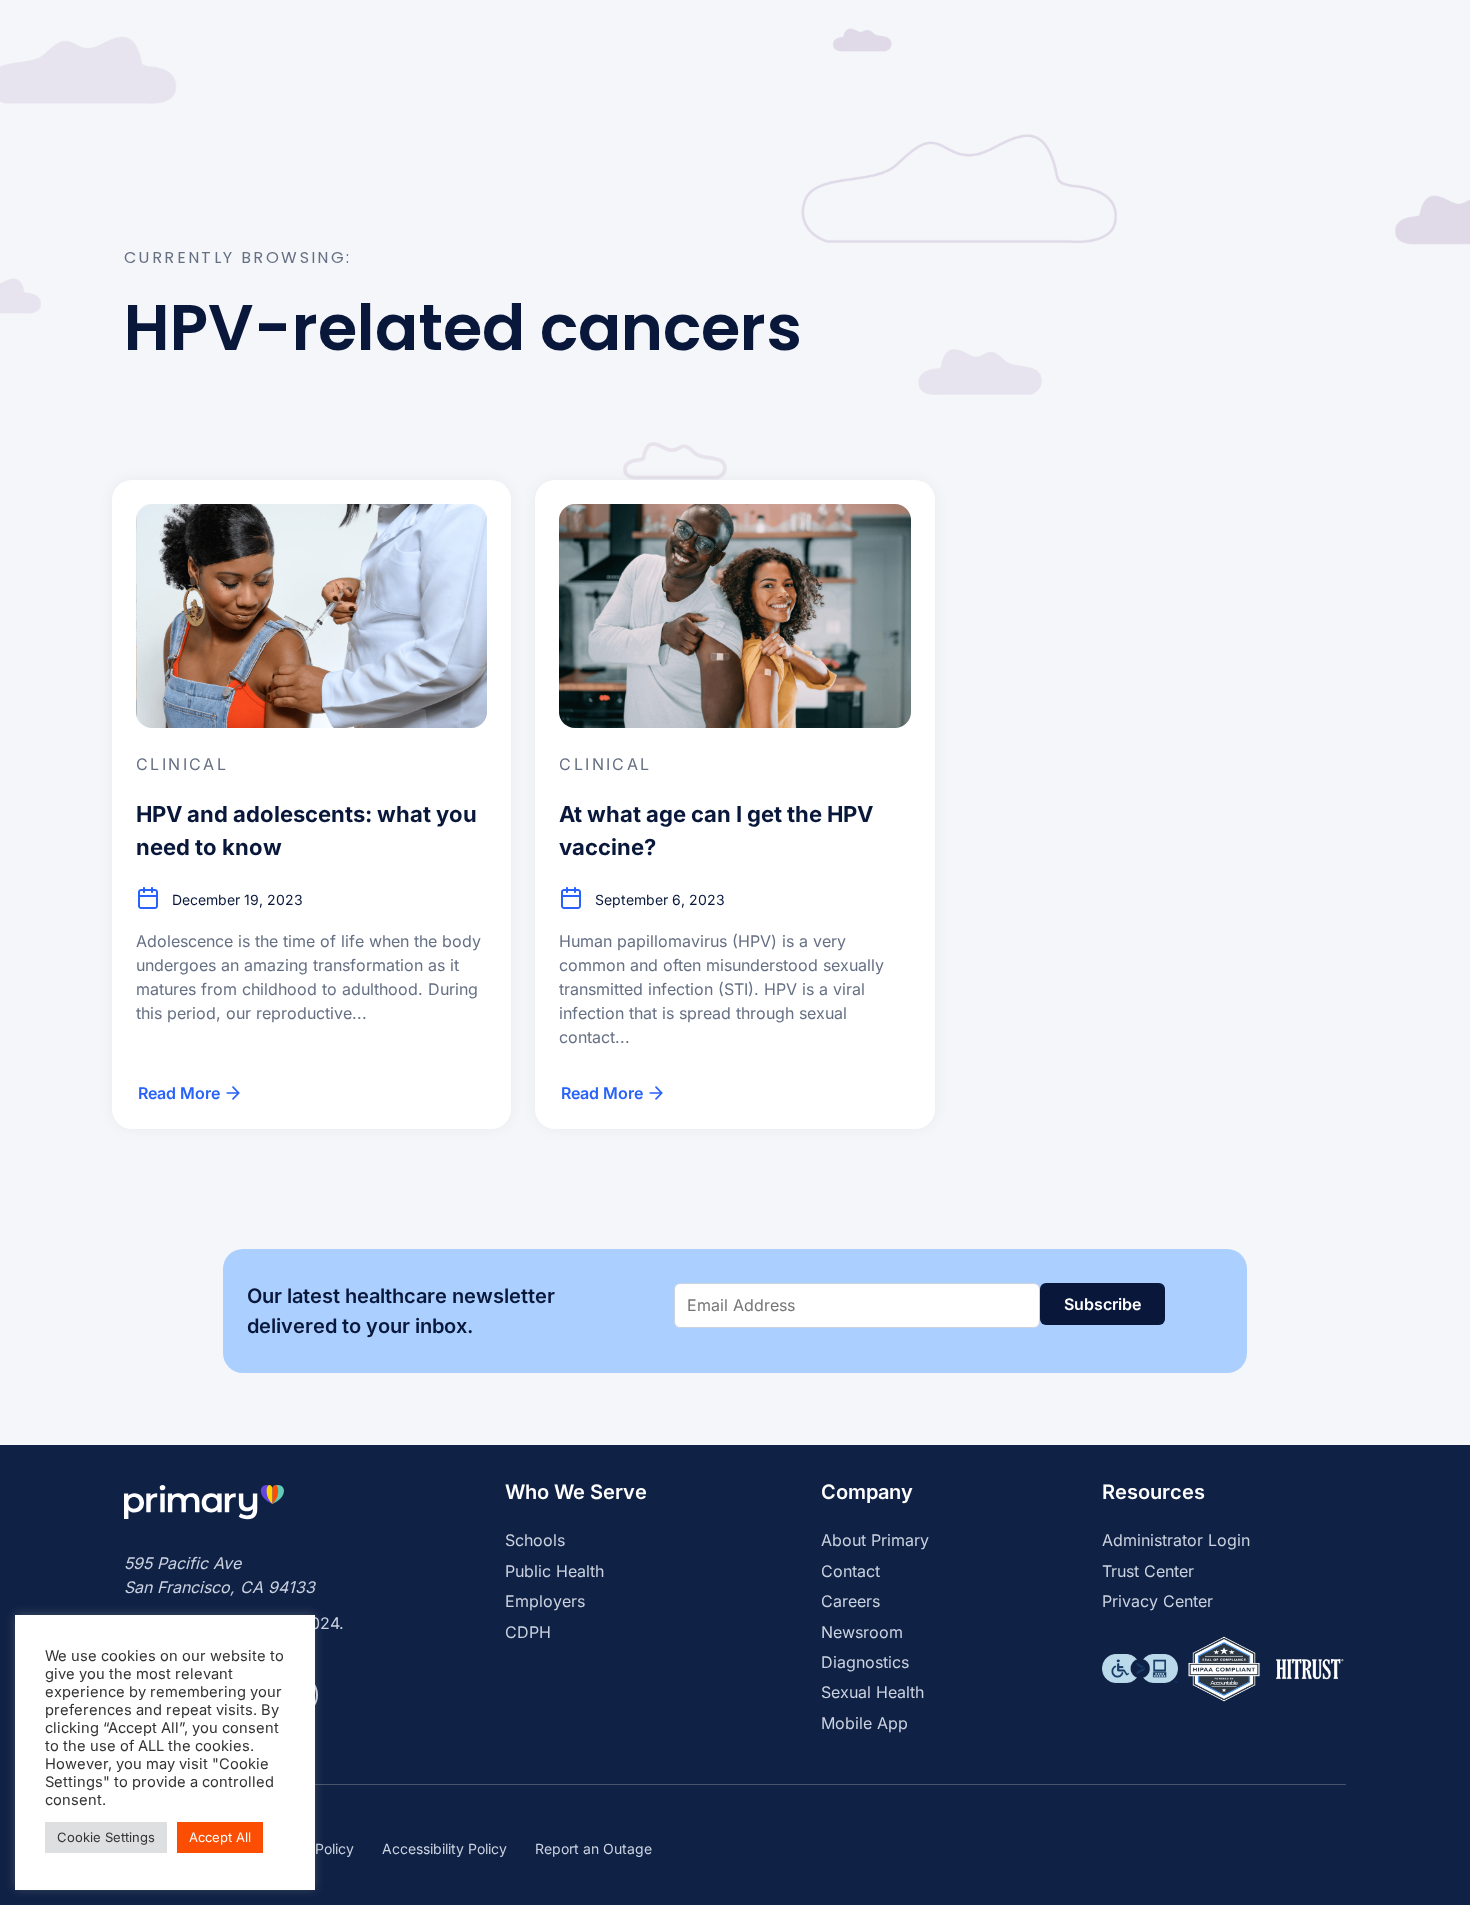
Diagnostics (865, 1662)
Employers (545, 1601)
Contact (850, 1571)
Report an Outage (593, 1848)
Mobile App (864, 1723)
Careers (850, 1601)
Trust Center (1148, 1571)
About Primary (875, 1540)
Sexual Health (872, 1692)
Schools (535, 1540)
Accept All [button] (220, 1837)
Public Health (554, 1571)
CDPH (528, 1632)
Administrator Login (1176, 1540)
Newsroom (862, 1632)
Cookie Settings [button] (106, 1837)
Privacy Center (1157, 1601)
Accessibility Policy (444, 1848)
